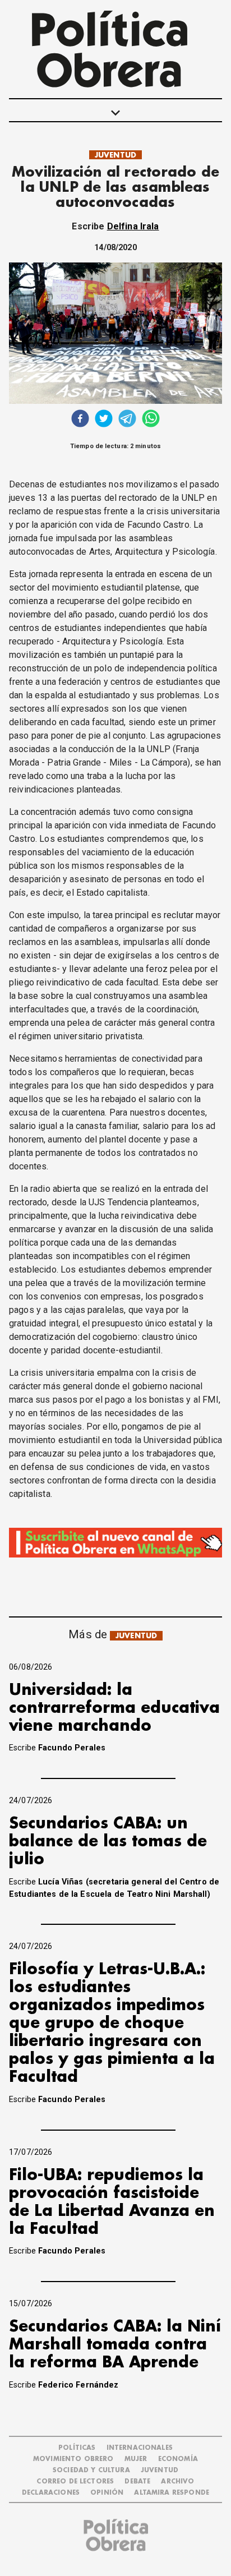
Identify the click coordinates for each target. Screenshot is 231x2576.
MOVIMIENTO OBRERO (73, 2459)
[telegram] (127, 420)
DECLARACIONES (51, 2493)
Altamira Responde (172, 2493)
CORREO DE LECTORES (75, 2481)
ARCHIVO (177, 2481)
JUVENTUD (115, 155)
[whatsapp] (151, 420)
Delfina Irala (133, 226)
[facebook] (80, 420)
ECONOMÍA (178, 2459)
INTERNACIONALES (140, 2448)
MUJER (136, 2459)
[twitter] (104, 420)
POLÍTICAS (77, 2448)
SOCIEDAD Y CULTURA (91, 2470)
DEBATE (137, 2481)
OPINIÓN (107, 2493)
